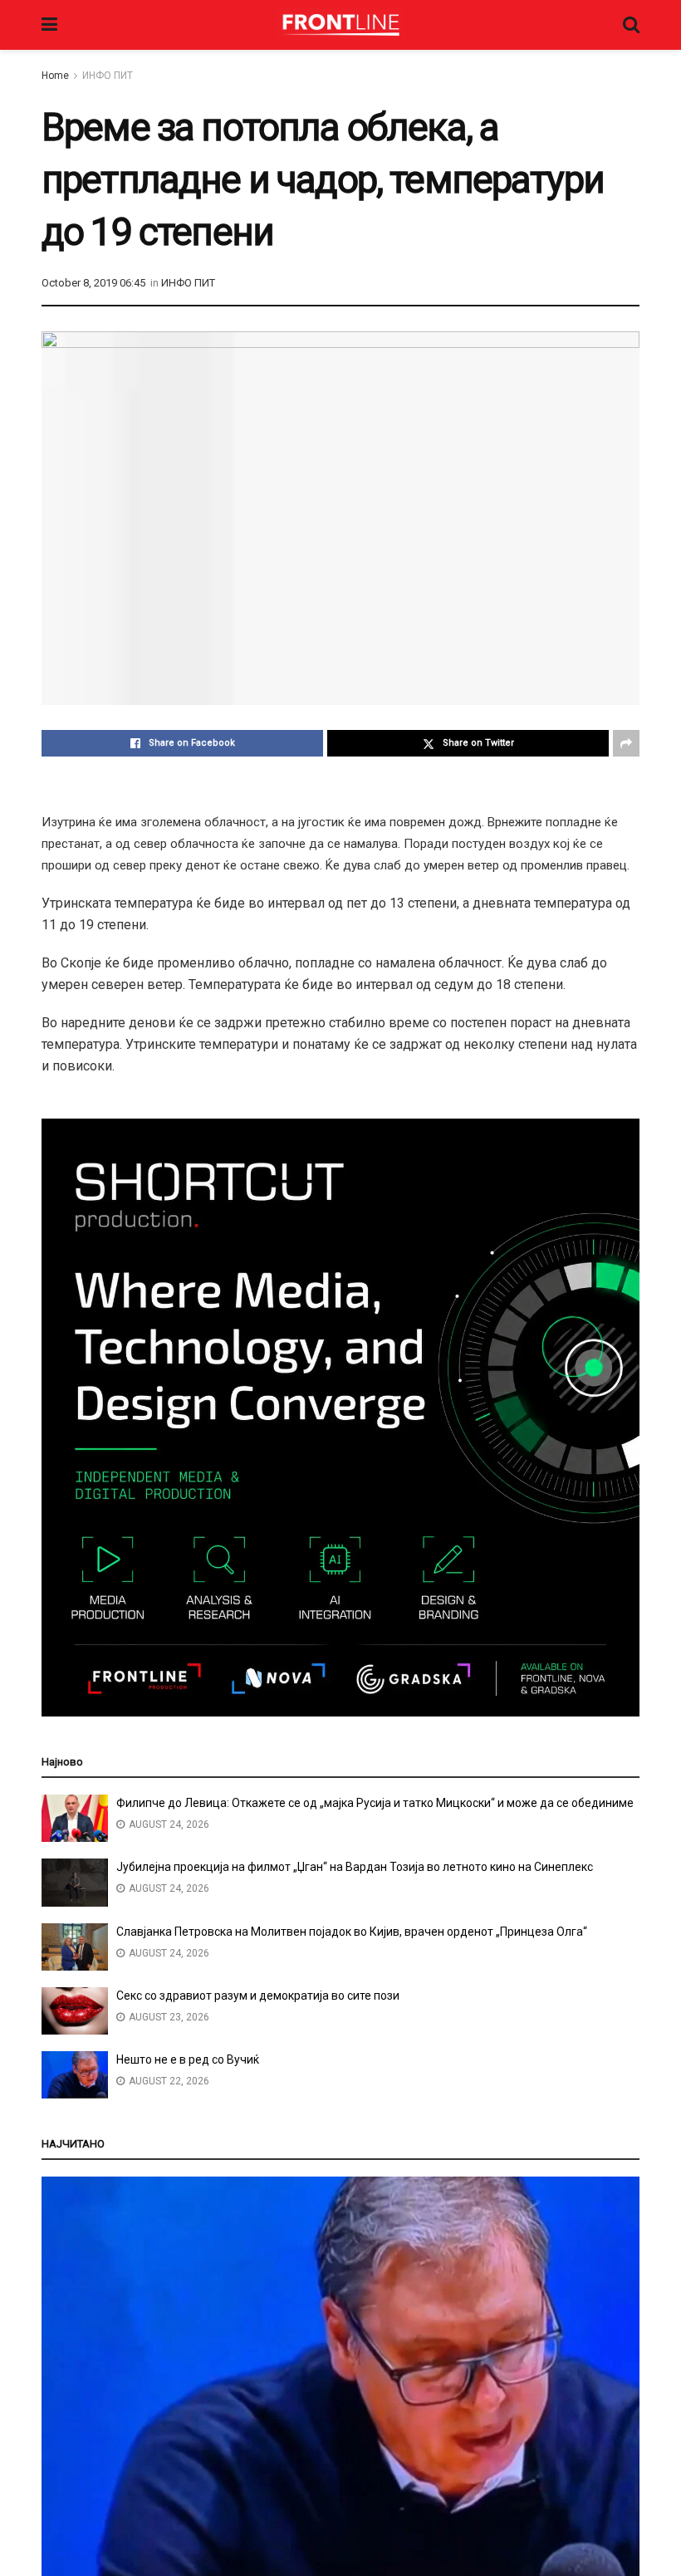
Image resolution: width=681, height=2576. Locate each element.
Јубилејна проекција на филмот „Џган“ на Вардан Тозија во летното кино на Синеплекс (355, 1867)
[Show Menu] (49, 25)
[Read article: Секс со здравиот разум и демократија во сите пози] (75, 2011)
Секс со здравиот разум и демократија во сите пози (258, 1996)
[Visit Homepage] (340, 25)
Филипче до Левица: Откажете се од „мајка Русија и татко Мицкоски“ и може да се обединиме (375, 1803)
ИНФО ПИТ (108, 76)
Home (55, 76)
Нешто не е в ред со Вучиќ (188, 2059)
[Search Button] (631, 25)
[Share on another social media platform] (626, 743)
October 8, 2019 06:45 (93, 283)
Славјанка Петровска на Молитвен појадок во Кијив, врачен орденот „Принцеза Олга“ (352, 1932)
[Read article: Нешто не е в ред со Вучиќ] (75, 2075)
